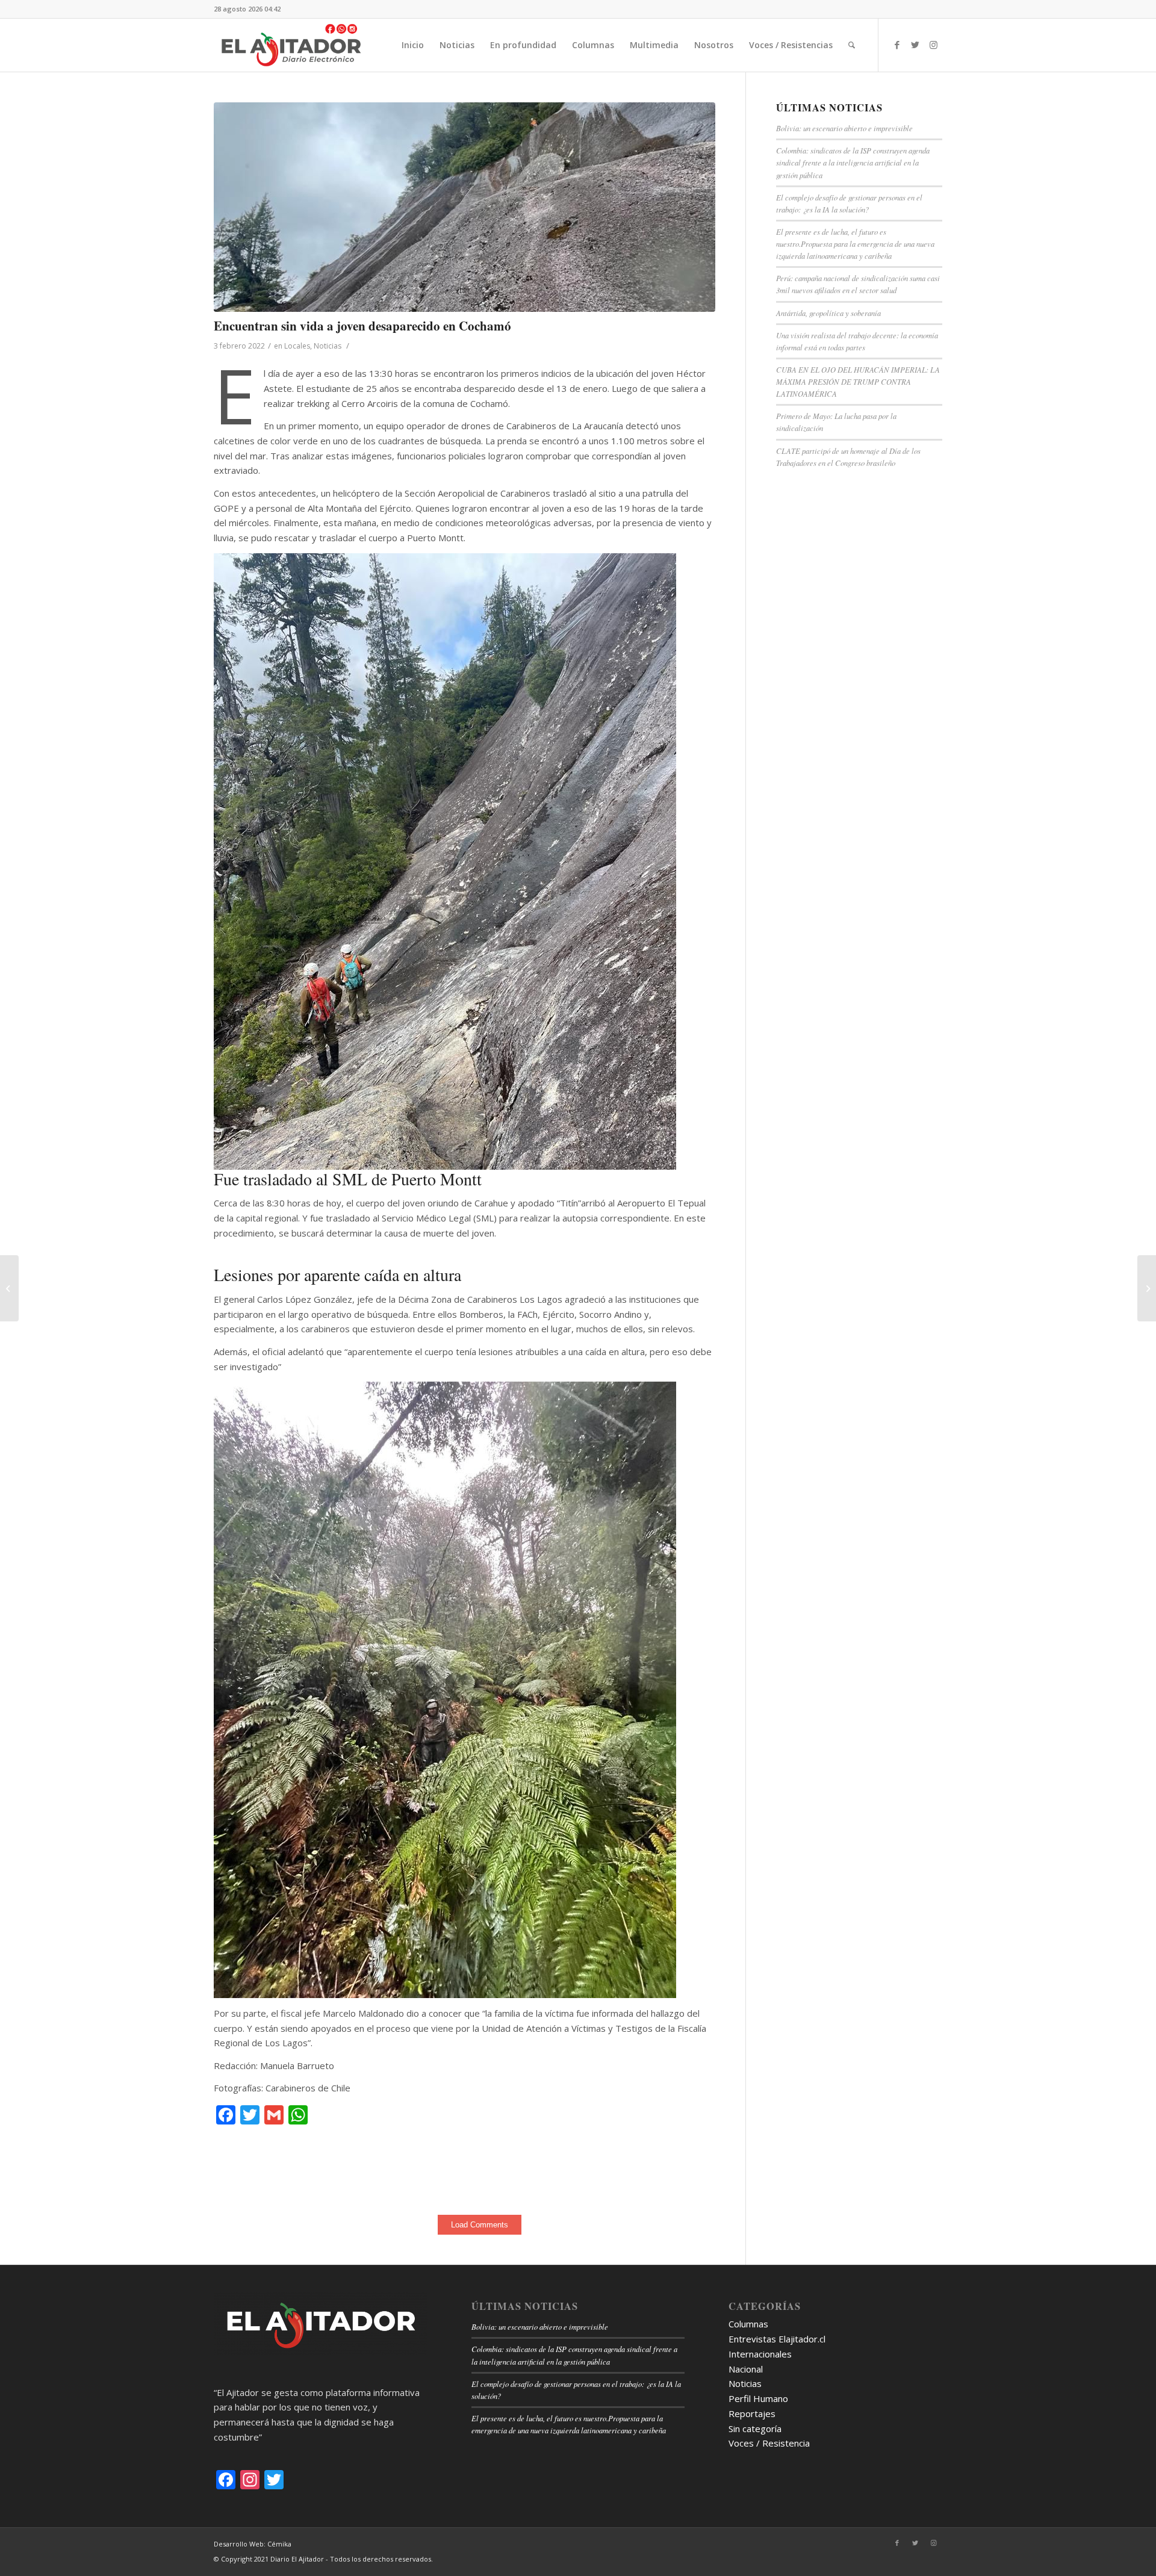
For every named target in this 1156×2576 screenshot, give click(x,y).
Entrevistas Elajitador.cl (777, 2339)
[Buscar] (852, 45)
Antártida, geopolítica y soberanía (828, 313)
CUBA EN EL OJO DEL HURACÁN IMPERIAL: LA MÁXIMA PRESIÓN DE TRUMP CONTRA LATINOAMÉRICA (858, 381)
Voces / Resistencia (769, 2443)
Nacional (746, 2369)
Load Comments (480, 2225)
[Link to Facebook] (897, 45)
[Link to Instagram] (933, 45)
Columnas (748, 2324)
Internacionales (760, 2354)
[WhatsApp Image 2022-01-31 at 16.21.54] (465, 207)
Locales (297, 346)
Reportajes (752, 2413)
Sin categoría (755, 2429)
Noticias (328, 346)
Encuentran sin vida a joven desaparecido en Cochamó (362, 326)
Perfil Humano (758, 2398)
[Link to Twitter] (915, 45)
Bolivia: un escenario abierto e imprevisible (844, 128)
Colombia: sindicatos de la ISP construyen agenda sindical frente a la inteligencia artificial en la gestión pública (853, 162)
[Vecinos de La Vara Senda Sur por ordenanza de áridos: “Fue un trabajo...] (1147, 1288)
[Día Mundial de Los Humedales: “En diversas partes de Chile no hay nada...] (9, 1288)
